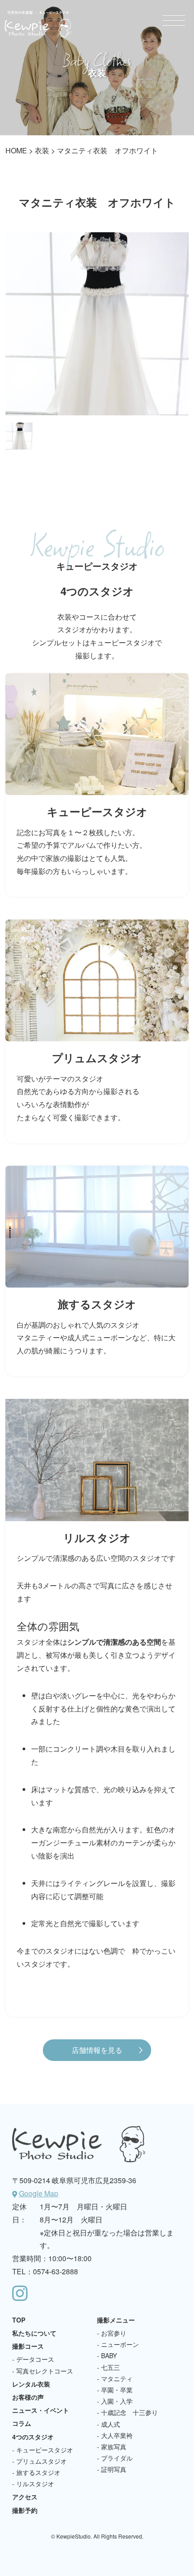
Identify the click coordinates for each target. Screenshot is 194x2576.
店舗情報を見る (97, 2050)
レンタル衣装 (31, 2384)
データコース (35, 2359)
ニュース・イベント (41, 2410)
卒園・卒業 (117, 2390)
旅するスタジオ (38, 2472)
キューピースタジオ (45, 2450)
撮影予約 (25, 2510)
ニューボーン (120, 2344)
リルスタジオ (35, 2484)
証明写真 (114, 2469)
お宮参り (114, 2333)
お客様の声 (28, 2397)
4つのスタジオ (33, 2437)
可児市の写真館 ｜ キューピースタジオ (38, 24)
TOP (19, 2320)
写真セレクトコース (45, 2371)
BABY (109, 2355)
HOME (16, 150)
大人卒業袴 (117, 2435)
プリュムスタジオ (42, 2461)
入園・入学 (117, 2401)
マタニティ (117, 2378)
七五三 (111, 2367)
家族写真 (114, 2447)
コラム (22, 2423)
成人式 (111, 2424)
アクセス (25, 2497)
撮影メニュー (116, 2320)
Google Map (39, 2193)
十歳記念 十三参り (129, 2412)
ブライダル (117, 2458)
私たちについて (34, 2333)
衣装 (42, 150)
